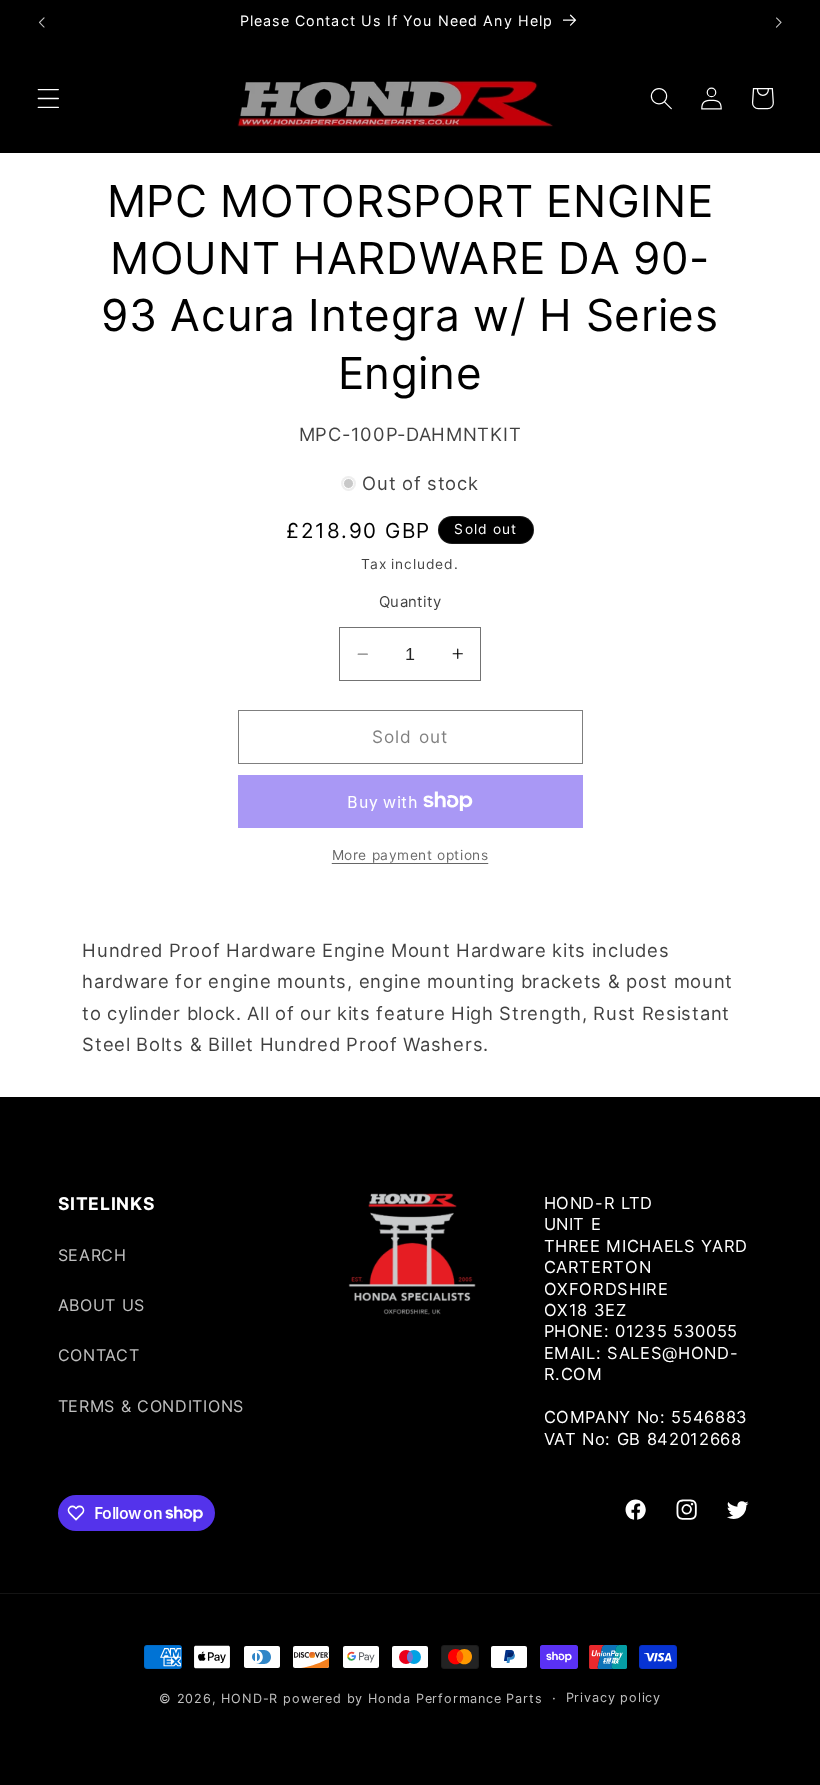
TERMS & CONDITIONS (151, 1406)
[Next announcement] (778, 22)
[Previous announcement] (42, 22)
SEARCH (92, 1255)
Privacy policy (613, 1697)
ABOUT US (102, 1305)
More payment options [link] (410, 855)
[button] (48, 98)
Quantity (410, 602)
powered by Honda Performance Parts (412, 1698)
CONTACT (99, 1355)
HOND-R (249, 1698)
